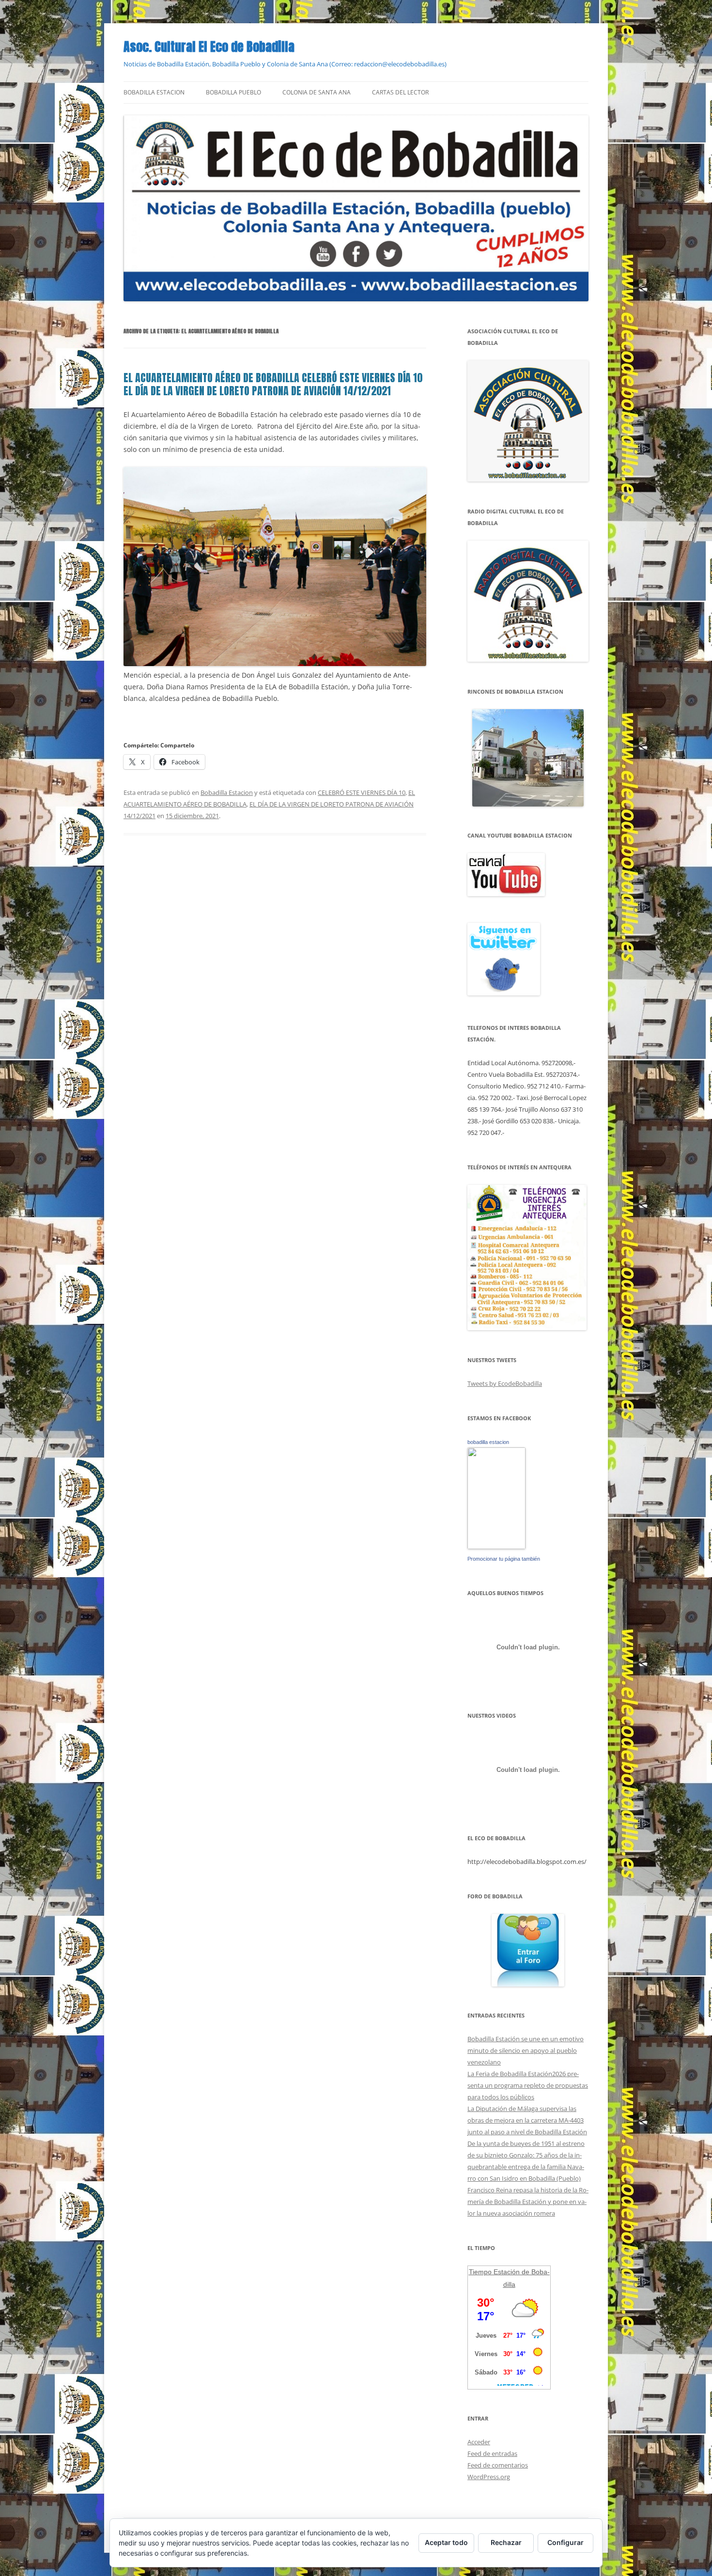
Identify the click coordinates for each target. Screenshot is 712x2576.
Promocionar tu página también (504, 1559)
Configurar (565, 2542)
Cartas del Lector (400, 92)
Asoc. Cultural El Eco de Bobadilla (209, 47)
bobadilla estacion (488, 1442)
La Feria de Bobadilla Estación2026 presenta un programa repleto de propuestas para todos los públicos (528, 2085)
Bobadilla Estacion (154, 92)
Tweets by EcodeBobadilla (505, 1383)
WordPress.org (489, 2477)
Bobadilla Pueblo (233, 92)
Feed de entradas (492, 2453)
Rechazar (506, 2542)
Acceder (479, 2442)
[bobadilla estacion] (496, 1547)
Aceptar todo (446, 2542)
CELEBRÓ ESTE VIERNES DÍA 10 (362, 792)
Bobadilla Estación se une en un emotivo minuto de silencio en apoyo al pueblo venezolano (526, 2050)
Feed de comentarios (498, 2465)
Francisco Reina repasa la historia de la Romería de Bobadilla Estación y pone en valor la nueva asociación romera (528, 2202)
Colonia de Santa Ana (317, 92)
